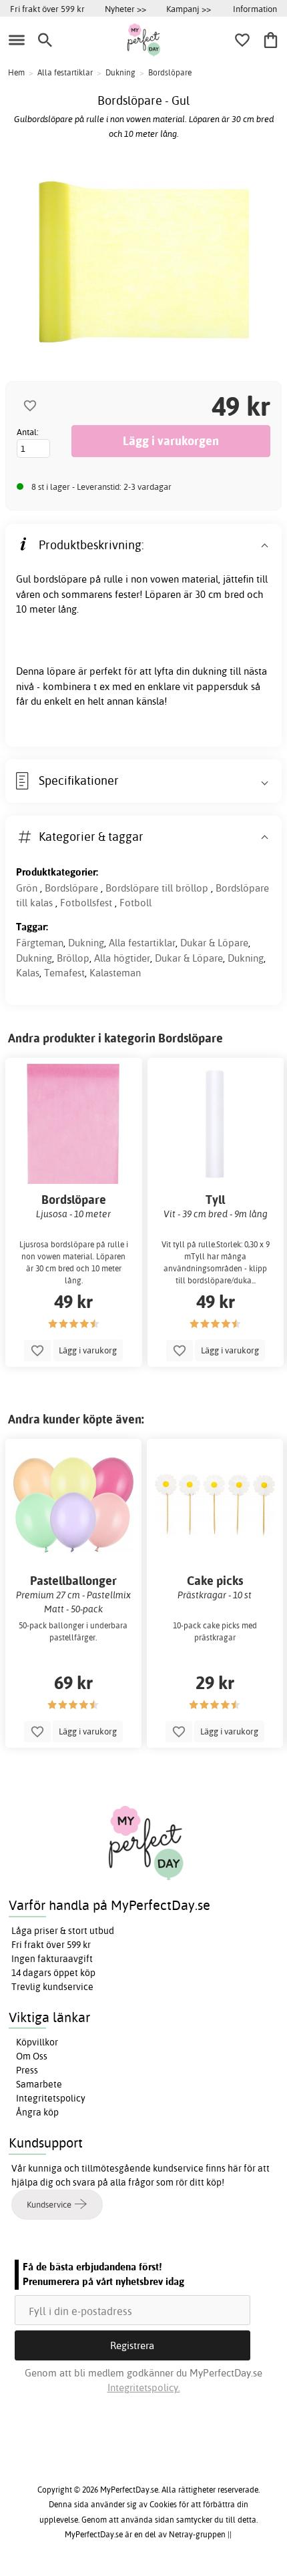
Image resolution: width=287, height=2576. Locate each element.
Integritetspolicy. (144, 2387)
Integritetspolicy (51, 2098)
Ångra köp (37, 2112)
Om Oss (32, 2056)
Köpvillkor (37, 2042)
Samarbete (39, 2084)
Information (255, 9)
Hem (16, 72)
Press (27, 2070)
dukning (210, 671)
